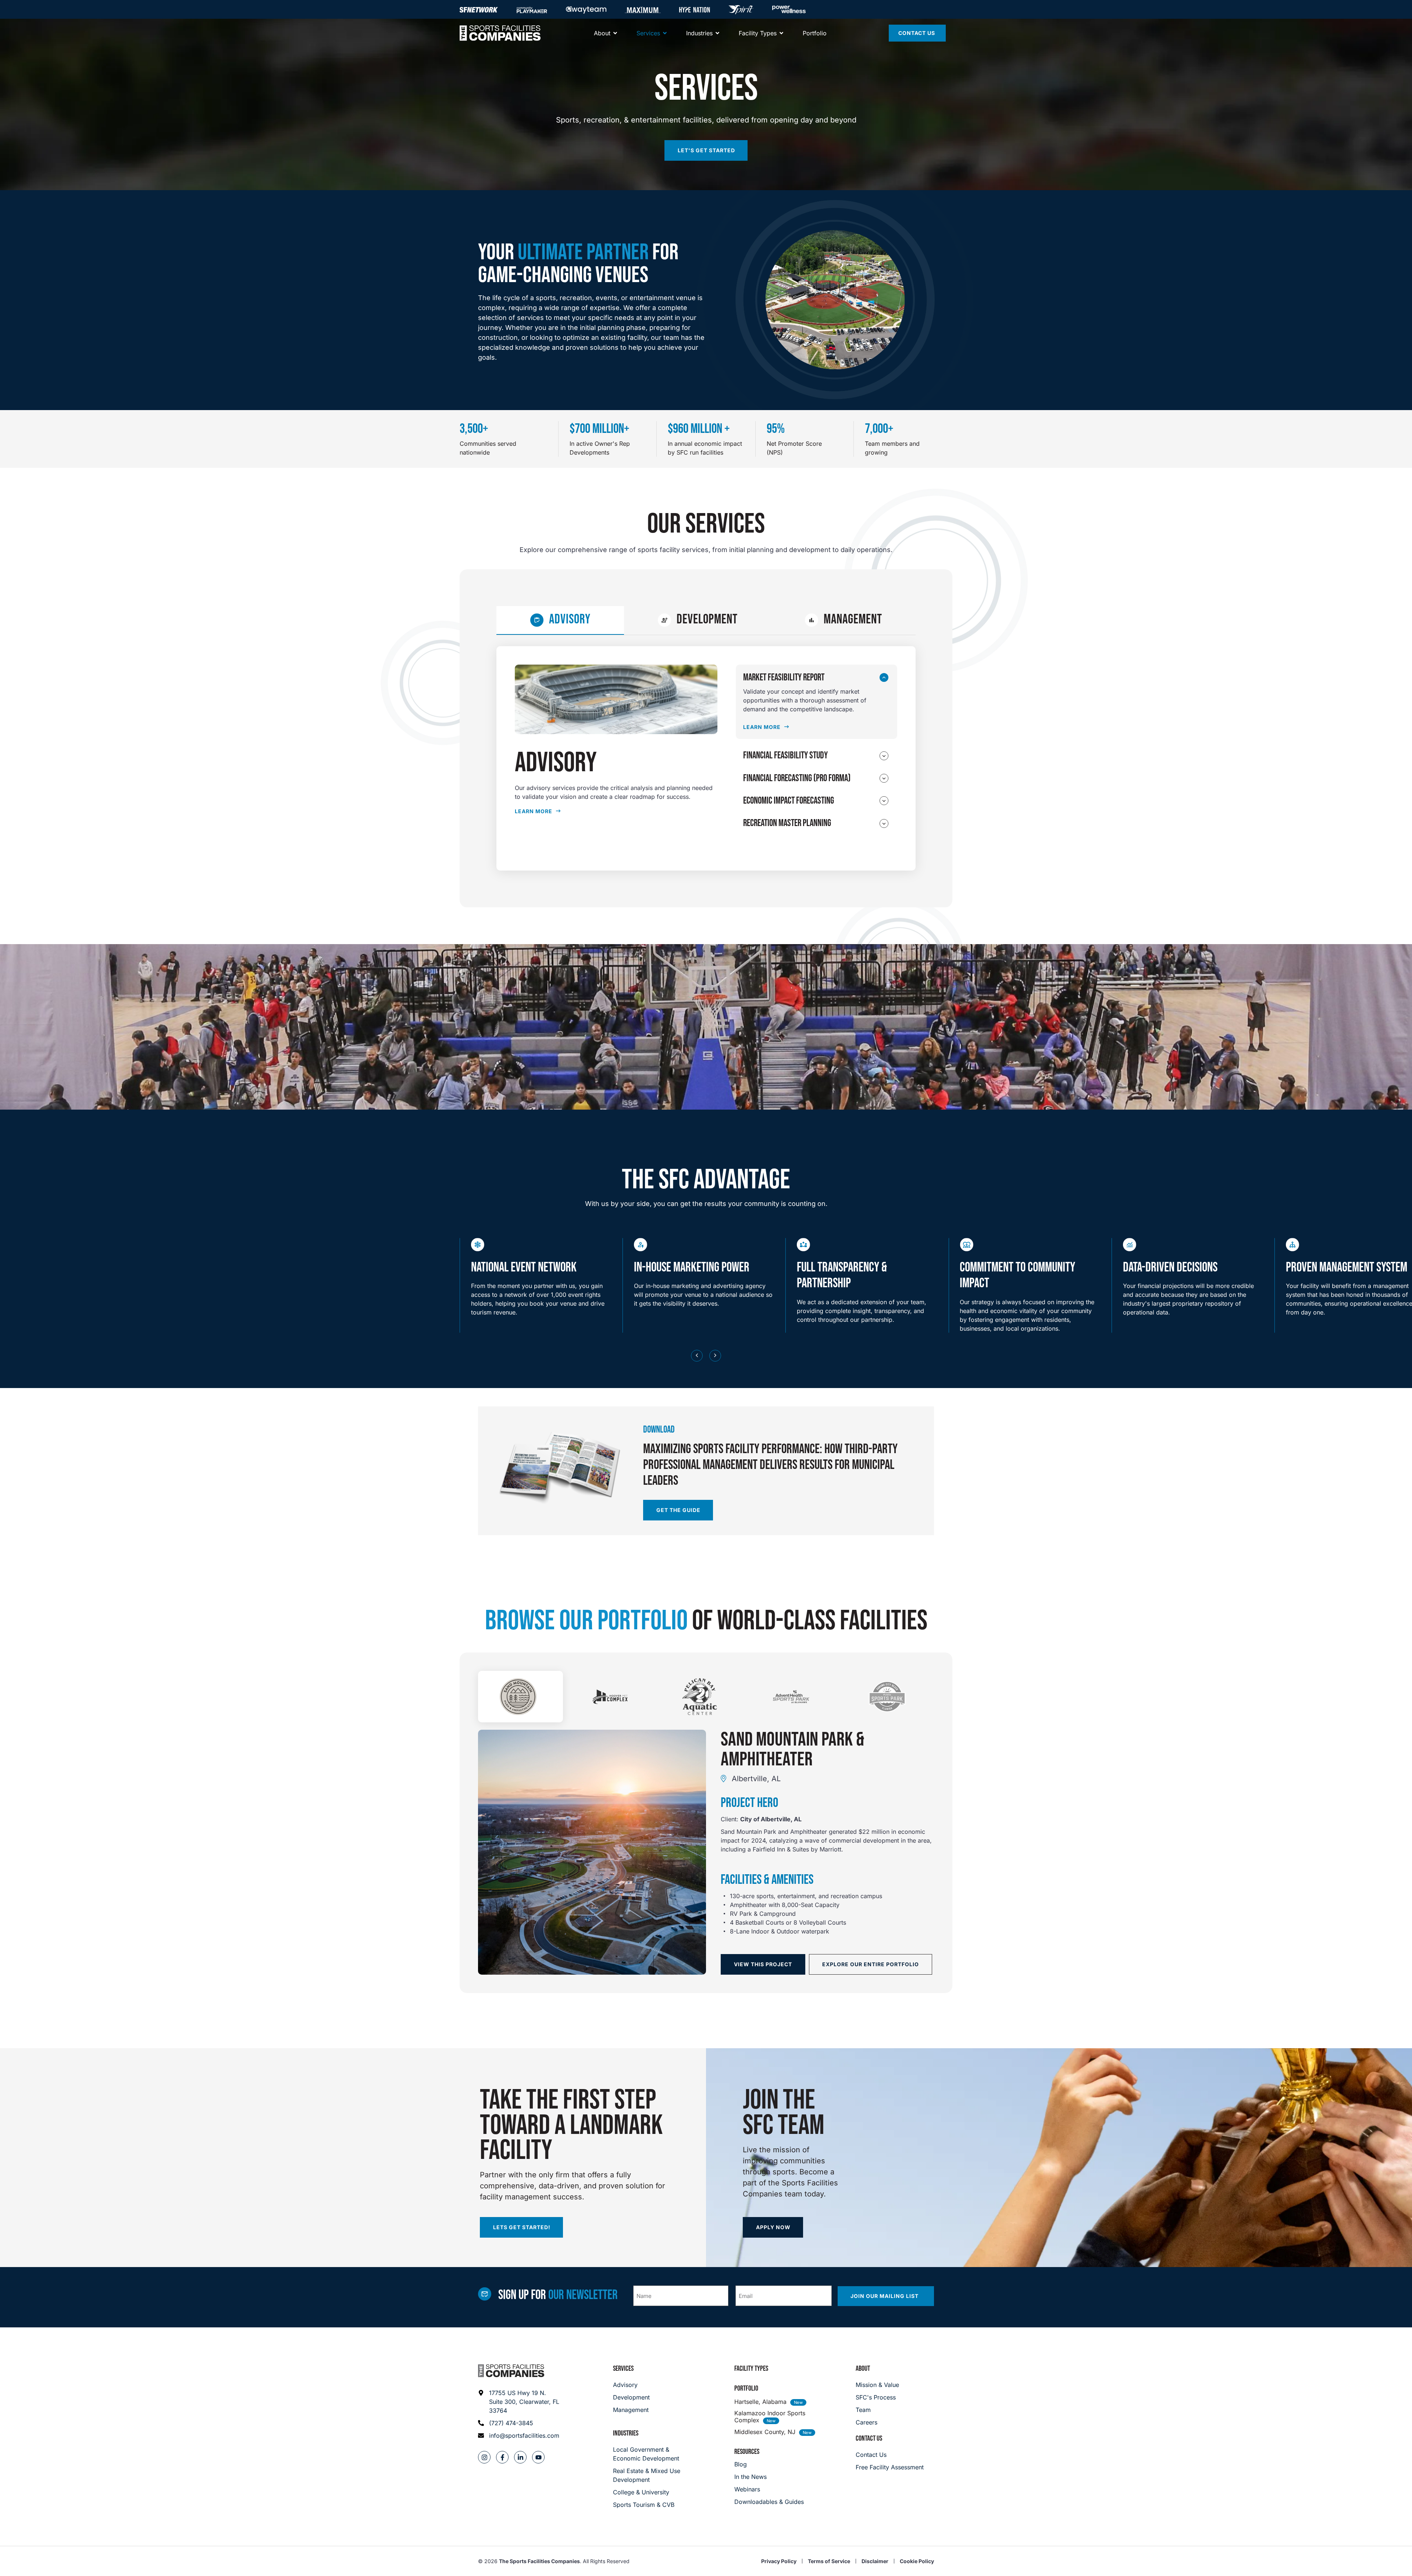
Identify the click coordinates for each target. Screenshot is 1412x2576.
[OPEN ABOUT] (615, 33)
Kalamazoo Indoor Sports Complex (770, 2417)
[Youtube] (538, 2457)
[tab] (560, 620)
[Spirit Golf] (741, 10)
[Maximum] (643, 10)
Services (623, 2369)
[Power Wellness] (789, 9)
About (863, 2369)
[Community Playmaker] (532, 10)
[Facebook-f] (502, 2457)
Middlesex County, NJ (765, 2432)
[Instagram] (484, 2457)
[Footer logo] (511, 2371)
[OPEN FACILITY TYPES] (781, 33)
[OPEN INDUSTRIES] (717, 33)
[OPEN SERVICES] (665, 33)
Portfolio (746, 2388)
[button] (697, 1356)
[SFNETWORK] (479, 10)
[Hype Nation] (695, 10)
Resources (747, 2452)
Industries (626, 2433)
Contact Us (869, 2438)
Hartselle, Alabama (760, 2402)
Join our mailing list (885, 2296)
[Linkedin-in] (520, 2457)
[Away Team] (586, 10)
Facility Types (751, 2369)
